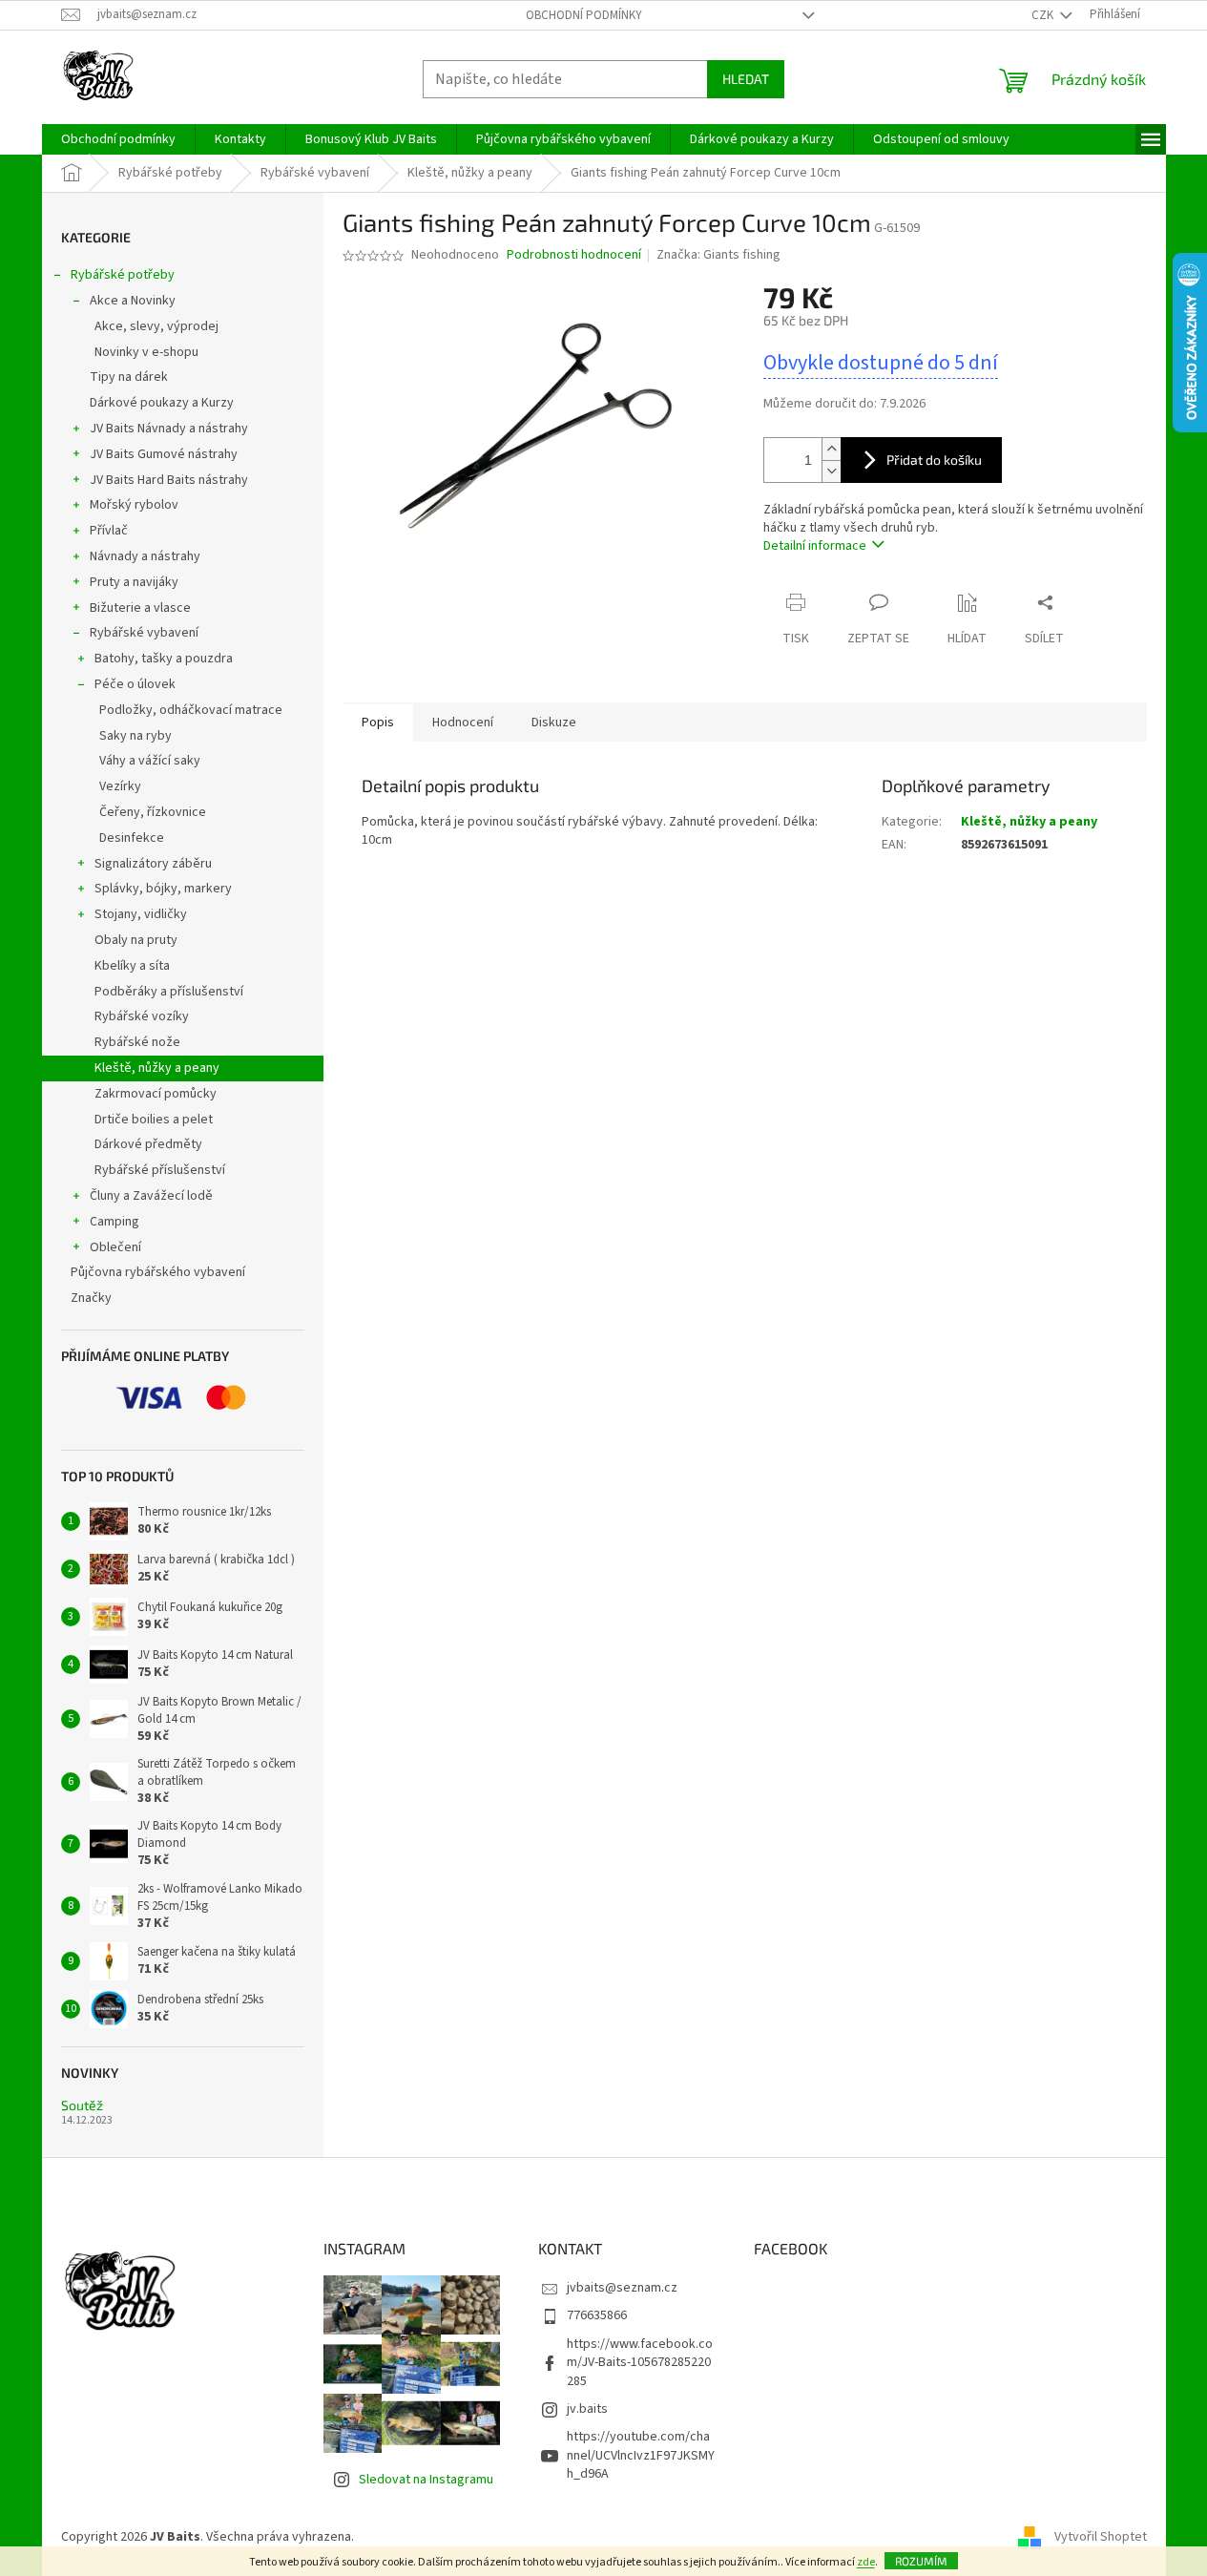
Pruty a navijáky (134, 582)
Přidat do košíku (934, 460)
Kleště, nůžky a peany (157, 1068)
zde (866, 2562)
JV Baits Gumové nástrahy (164, 454)
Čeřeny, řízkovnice (153, 812)
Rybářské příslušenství (160, 1170)
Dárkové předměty (148, 1144)
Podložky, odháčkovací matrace (191, 710)
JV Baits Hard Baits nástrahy (169, 480)
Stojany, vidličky (141, 914)
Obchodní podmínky (584, 15)
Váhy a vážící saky (150, 761)
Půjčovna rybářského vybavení (158, 1272)
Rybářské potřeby (123, 275)
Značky (91, 1298)
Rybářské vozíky (142, 1016)
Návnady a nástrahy (145, 556)
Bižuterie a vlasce (140, 608)
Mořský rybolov (134, 505)
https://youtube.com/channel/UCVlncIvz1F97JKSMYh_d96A (641, 2455)
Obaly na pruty (136, 940)
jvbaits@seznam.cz (622, 2288)
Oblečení (115, 1247)
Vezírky (120, 786)
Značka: (718, 255)
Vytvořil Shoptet (1101, 2537)
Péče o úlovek (135, 684)
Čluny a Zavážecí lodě (151, 1196)
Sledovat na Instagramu (426, 2480)
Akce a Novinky (133, 301)
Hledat (746, 79)
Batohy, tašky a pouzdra (164, 659)
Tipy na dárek (129, 377)
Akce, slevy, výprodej (156, 326)
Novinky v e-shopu (146, 352)
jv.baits (587, 2409)
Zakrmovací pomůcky (156, 1094)
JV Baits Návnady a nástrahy (169, 429)
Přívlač (109, 531)
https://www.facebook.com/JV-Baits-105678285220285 (640, 2363)
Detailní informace (815, 546)
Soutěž (82, 2105)
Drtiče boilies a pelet (154, 1120)
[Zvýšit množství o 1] (831, 449)
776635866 (597, 2315)
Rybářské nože (137, 1042)
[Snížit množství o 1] (831, 471)
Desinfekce (132, 838)
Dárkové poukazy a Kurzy (162, 403)
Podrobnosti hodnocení (574, 255)
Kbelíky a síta (132, 966)
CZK (1044, 15)
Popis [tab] (378, 723)
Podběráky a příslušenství (169, 992)
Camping (114, 1222)
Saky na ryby (135, 736)
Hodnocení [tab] (463, 723)
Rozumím (921, 2561)
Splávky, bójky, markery (163, 889)
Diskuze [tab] (554, 723)
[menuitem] (118, 139)
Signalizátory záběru (153, 864)
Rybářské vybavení (144, 633)
